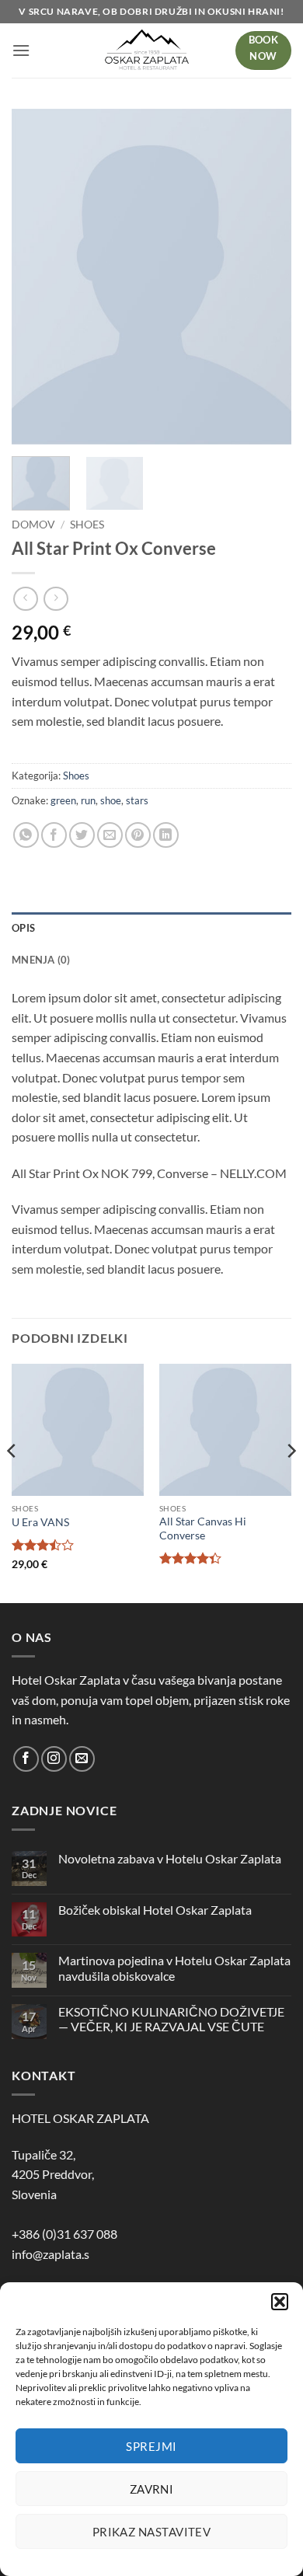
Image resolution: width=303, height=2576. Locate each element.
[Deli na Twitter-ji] (82, 835)
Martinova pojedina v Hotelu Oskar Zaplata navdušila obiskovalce (174, 1968)
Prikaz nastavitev (152, 2532)
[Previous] (37, 277)
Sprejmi (151, 2446)
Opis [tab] (23, 928)
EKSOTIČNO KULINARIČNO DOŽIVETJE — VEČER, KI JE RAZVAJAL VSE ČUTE (171, 2019)
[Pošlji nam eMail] (82, 1759)
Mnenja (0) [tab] (41, 960)
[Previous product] (56, 599)
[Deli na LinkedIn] (166, 835)
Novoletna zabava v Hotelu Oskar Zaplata (170, 1858)
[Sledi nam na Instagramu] (54, 1759)
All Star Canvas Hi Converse (203, 1529)
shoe (111, 800)
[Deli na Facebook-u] (54, 835)
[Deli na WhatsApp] (26, 835)
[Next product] (25, 599)
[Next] (266, 277)
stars (137, 800)
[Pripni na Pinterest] (138, 835)
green (63, 800)
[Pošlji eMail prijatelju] (110, 835)
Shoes (87, 525)
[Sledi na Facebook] (26, 1759)
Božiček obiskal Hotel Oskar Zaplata (155, 1910)
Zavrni (152, 2489)
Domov (33, 525)
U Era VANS (40, 1522)
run (88, 800)
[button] (280, 2302)
